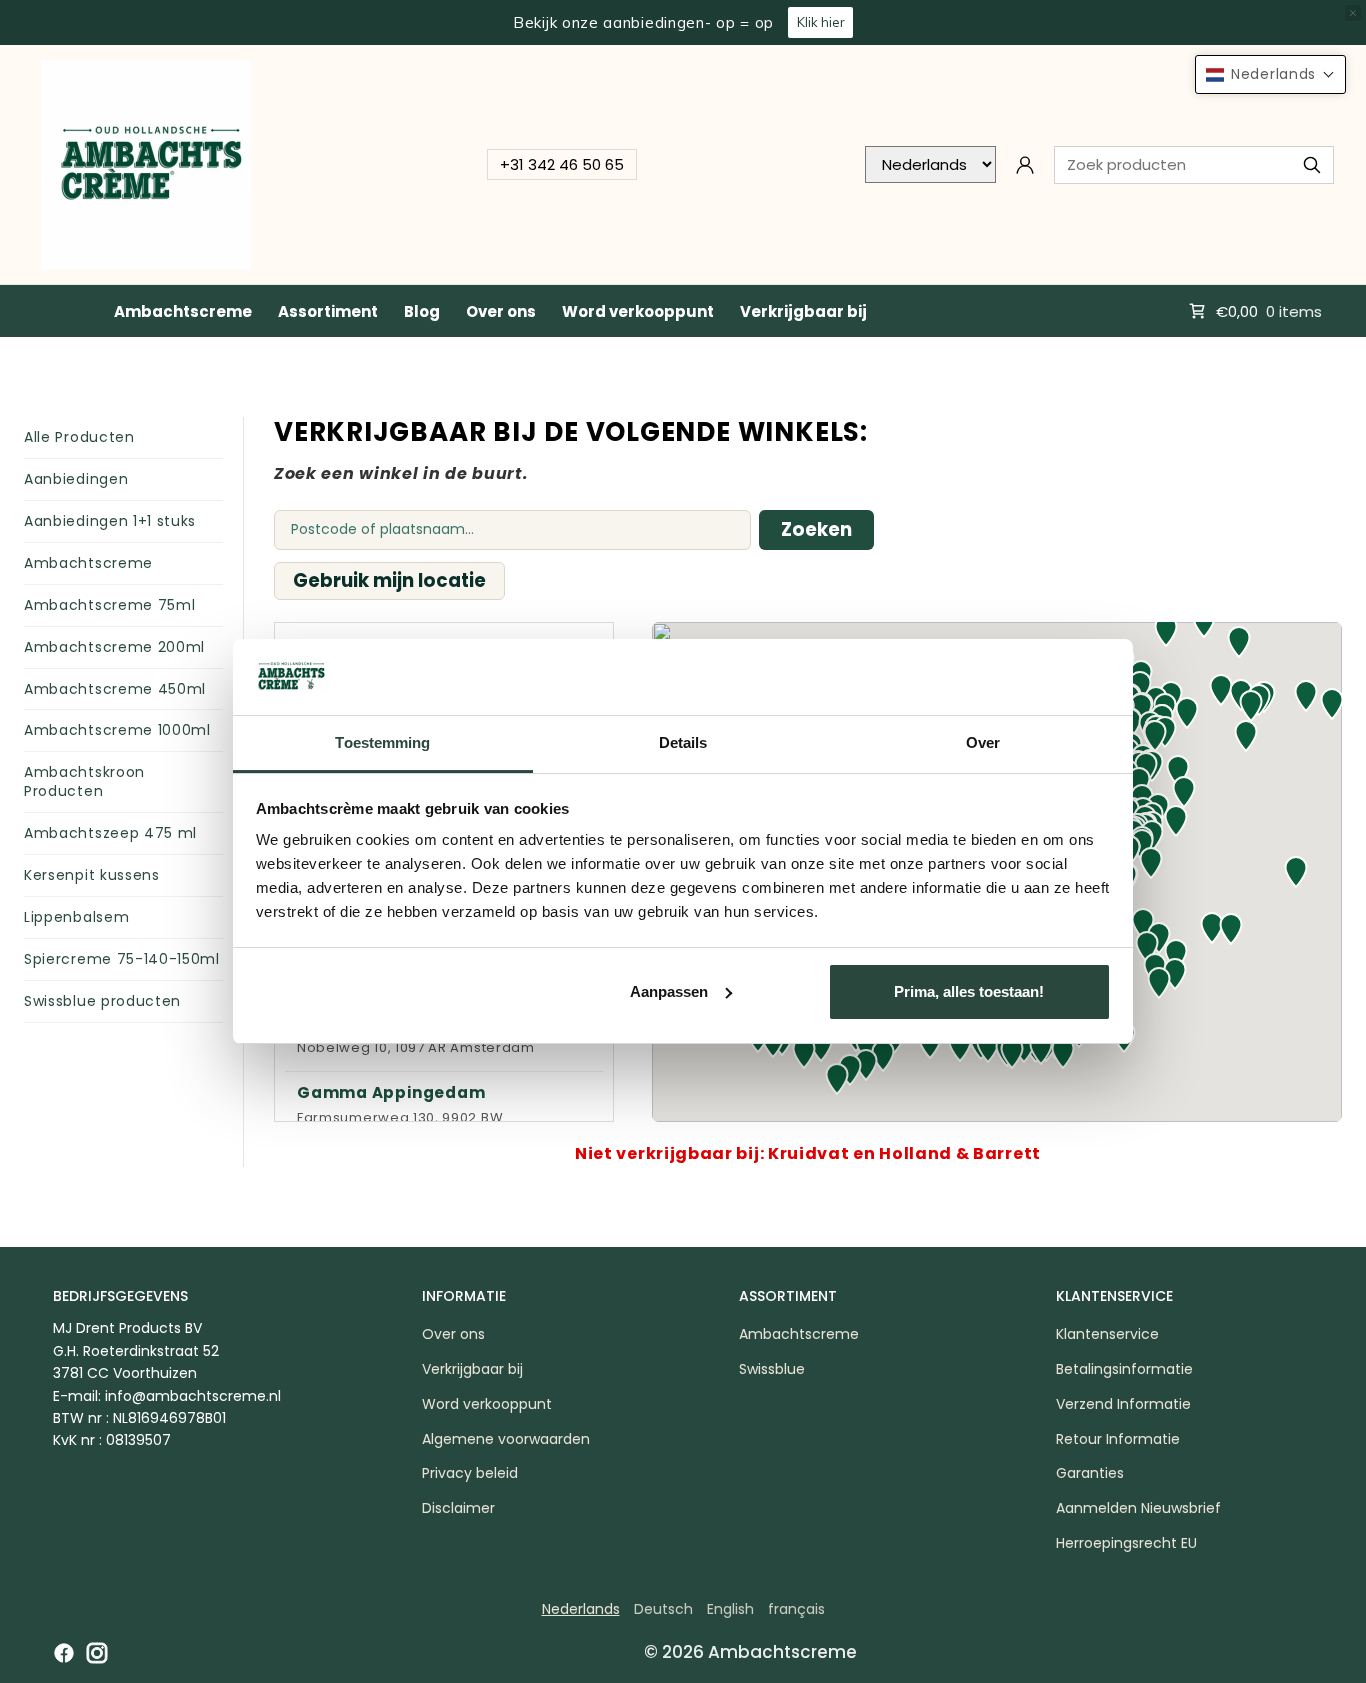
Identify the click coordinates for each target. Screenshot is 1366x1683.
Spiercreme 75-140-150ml (122, 959)
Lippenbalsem (76, 917)
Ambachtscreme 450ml (115, 689)
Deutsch (663, 1609)
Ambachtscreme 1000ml (117, 730)
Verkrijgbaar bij (803, 311)
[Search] (1312, 165)
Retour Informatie (1118, 1439)
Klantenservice (1107, 1334)
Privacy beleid (470, 1473)
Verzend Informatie (1123, 1404)
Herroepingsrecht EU (1126, 1543)
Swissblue (772, 1369)
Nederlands (581, 1609)
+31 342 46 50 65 (562, 164)
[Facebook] (64, 1653)
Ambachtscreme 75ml (109, 605)
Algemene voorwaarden (506, 1439)
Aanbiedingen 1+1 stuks (110, 521)
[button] (1231, 929)
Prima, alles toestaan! (969, 991)
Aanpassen (669, 991)
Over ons (501, 311)
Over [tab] (983, 742)
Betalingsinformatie (1124, 1369)
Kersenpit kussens (92, 875)
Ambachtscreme (183, 311)
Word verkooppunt (638, 311)
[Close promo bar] (1353, 13)
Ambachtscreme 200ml (114, 647)
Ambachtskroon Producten (84, 781)
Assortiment (328, 311)
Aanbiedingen (76, 479)
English (730, 1609)
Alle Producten (79, 437)
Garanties (1090, 1473)
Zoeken (816, 529)
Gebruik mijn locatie (389, 580)
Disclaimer (458, 1508)
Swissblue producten (102, 1001)
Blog (422, 311)
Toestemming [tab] (382, 742)
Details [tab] (683, 742)
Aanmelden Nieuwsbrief (1138, 1508)
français (796, 1609)
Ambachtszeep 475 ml (110, 833)
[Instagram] (97, 1653)
